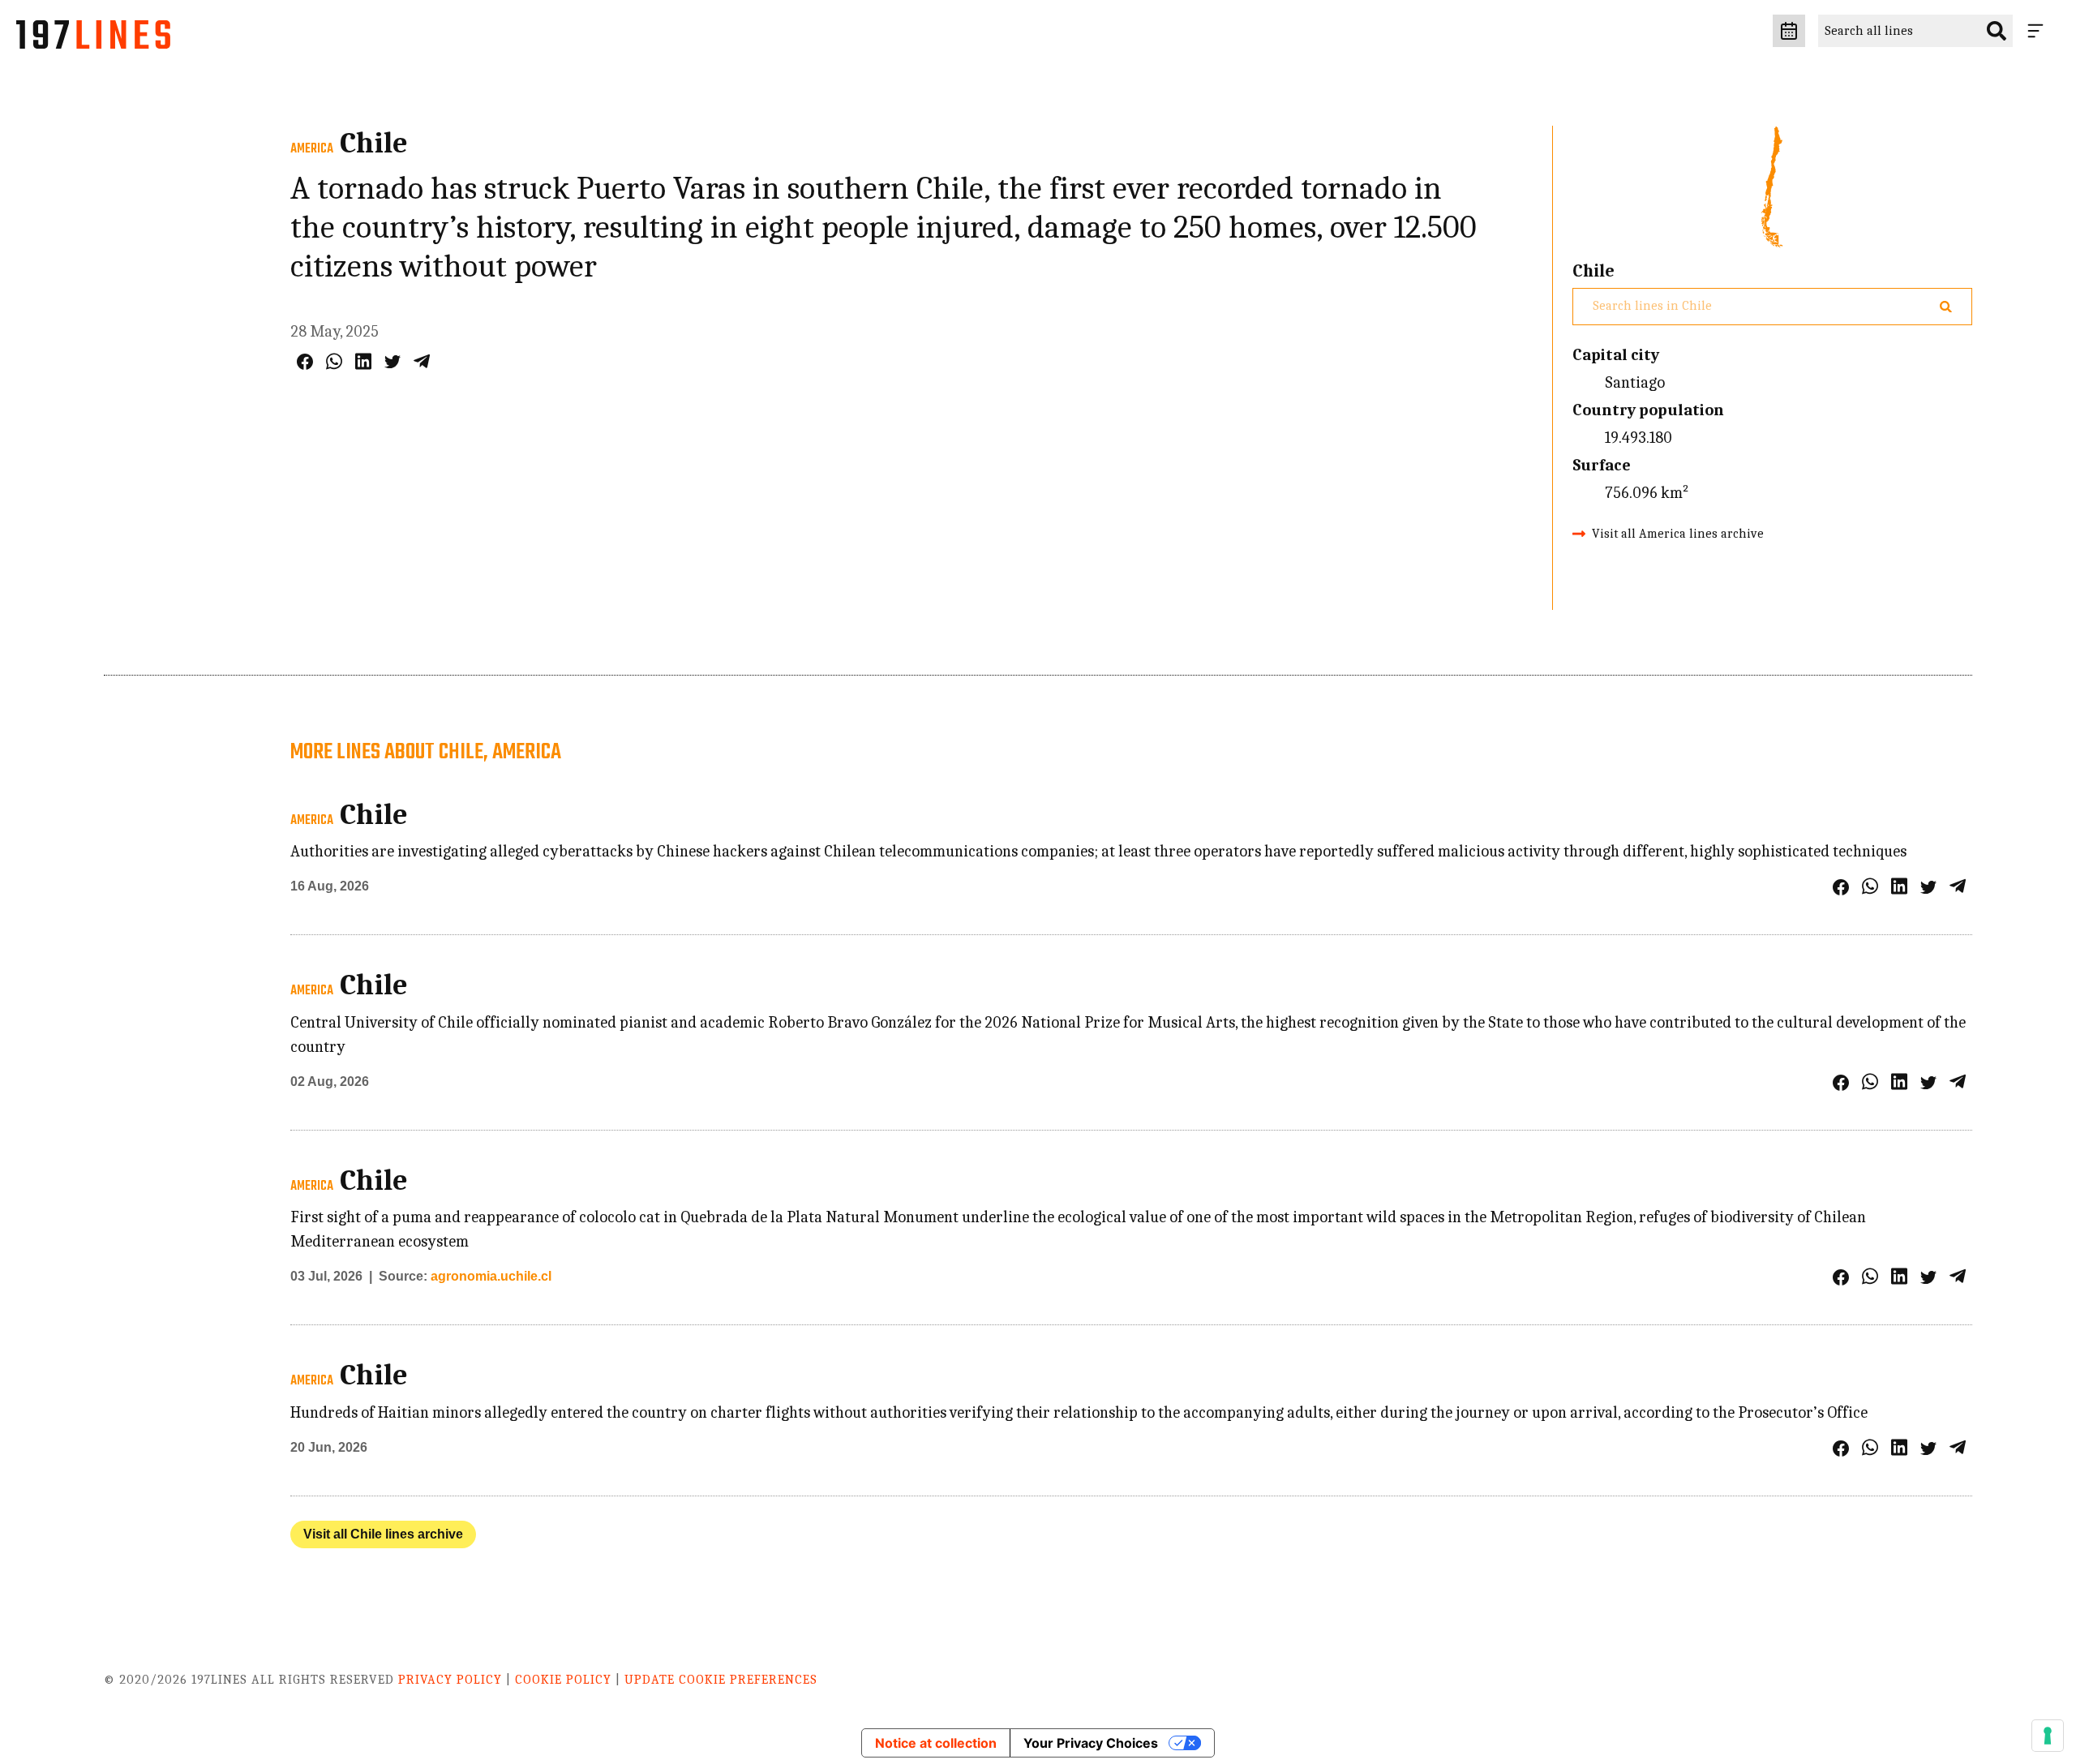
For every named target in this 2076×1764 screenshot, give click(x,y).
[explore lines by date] (1789, 31)
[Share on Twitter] (392, 362)
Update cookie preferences (721, 1680)
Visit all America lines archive (1678, 534)
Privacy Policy (450, 1680)
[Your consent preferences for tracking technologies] (2048, 1736)
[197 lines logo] (93, 39)
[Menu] (2039, 31)
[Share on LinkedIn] (363, 361)
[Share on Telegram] (422, 361)
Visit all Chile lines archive (383, 1534)
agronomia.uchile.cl (491, 1276)
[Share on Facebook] (305, 362)
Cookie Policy (563, 1680)
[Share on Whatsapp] (334, 361)
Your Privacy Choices (1091, 1743)
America (312, 149)
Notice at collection (936, 1743)
